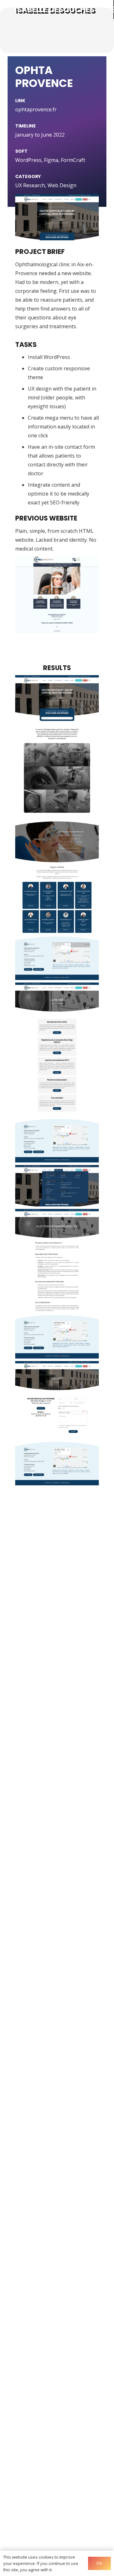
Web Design (62, 185)
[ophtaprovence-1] (57, 1072)
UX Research (30, 185)
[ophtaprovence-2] (57, 1284)
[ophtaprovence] (57, 828)
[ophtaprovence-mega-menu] (57, 1186)
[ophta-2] (57, 603)
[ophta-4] (57, 1423)
